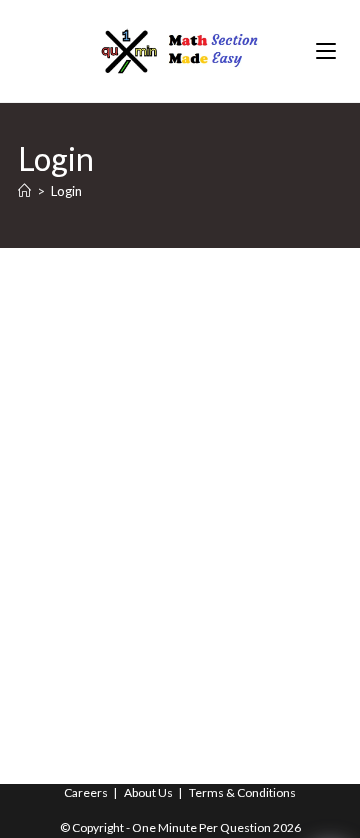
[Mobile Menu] (329, 51)
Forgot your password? (180, 623)
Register (264, 563)
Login (66, 191)
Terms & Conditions (242, 792)
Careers (86, 792)
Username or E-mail (85, 326)
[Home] (24, 191)
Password (51, 416)
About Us (148, 792)
